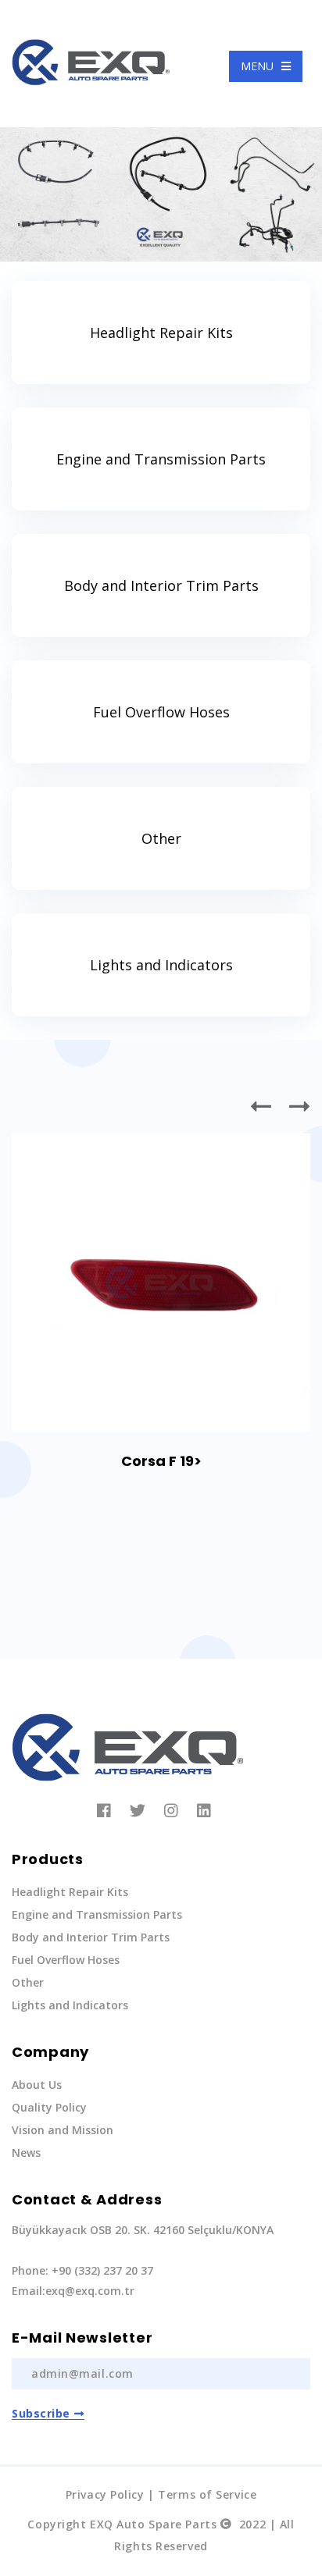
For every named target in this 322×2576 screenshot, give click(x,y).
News (26, 2153)
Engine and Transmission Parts (161, 459)
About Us (37, 2085)
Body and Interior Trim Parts (161, 585)
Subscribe (41, 2413)
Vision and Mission (63, 2130)
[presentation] (262, 1106)
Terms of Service (207, 2494)
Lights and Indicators (161, 965)
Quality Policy (49, 2107)
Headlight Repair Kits (161, 333)
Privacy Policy (105, 2494)
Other (161, 838)
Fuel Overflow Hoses (161, 712)
